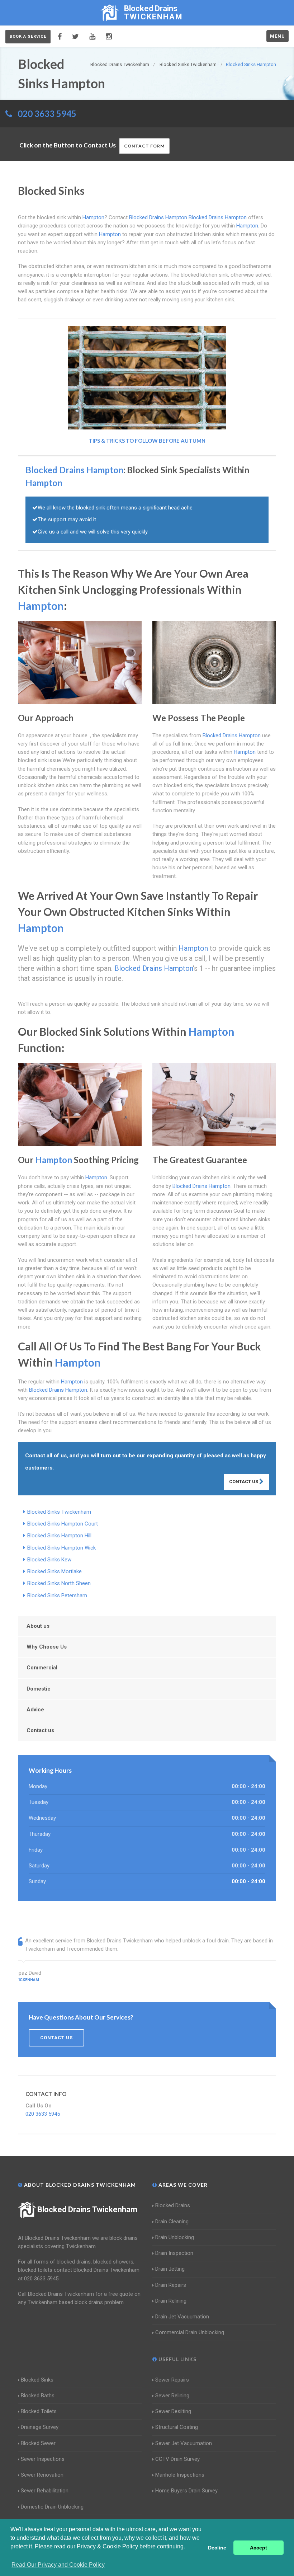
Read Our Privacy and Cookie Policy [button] (58, 2565)
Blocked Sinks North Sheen (59, 1583)
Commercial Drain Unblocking (190, 2332)
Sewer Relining (172, 2396)
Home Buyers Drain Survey (186, 2491)
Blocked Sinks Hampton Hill (59, 1536)
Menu (278, 36)
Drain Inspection (174, 2253)
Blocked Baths (38, 2396)
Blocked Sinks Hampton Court (63, 1524)
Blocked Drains (173, 2205)
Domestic (39, 1689)
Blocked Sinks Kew (49, 1560)
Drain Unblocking (175, 2237)
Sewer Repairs (172, 2380)
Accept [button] (259, 2548)
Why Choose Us (47, 1647)
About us (38, 1626)
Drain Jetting (170, 2269)
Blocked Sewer (38, 2443)
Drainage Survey (40, 2427)
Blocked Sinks (37, 2380)
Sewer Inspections (43, 2459)
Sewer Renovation (42, 2475)
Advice (35, 1710)
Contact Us (244, 1482)
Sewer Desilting (173, 2411)
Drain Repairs (171, 2285)
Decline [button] (217, 2548)
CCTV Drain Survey (177, 2459)
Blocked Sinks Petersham (57, 1595)
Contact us (40, 1730)
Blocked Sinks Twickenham (59, 1512)
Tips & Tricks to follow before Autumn (147, 441)
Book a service (28, 36)
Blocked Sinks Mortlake (54, 1571)
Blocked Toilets (39, 2411)
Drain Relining (171, 2301)
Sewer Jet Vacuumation (184, 2443)
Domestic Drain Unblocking (52, 2507)
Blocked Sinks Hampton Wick (61, 1548)
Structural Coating (177, 2427)
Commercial (42, 1668)
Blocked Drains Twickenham (87, 2210)
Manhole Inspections (180, 2475)
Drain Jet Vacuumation (182, 2317)
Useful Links (177, 2359)
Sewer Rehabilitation (45, 2491)
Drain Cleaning (172, 2222)
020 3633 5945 (47, 114)
